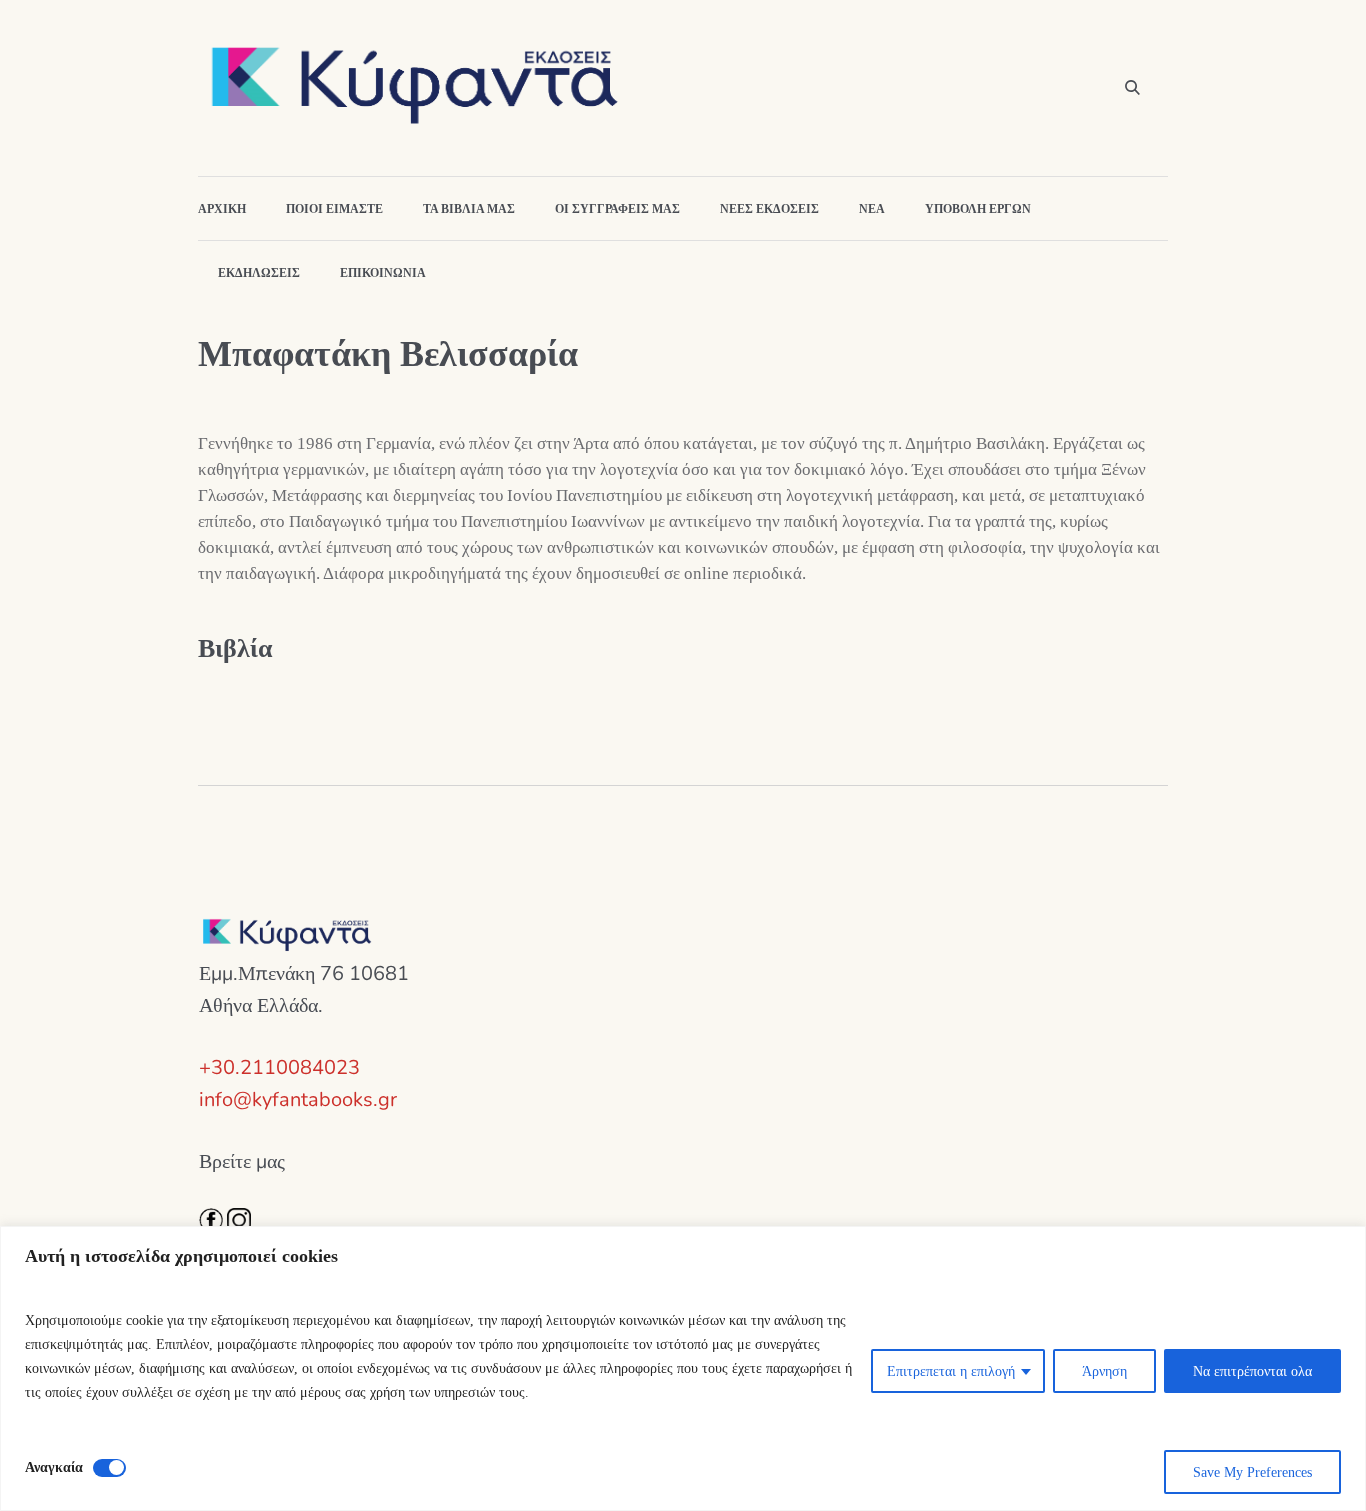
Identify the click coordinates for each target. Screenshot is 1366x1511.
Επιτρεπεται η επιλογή (951, 1371)
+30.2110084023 (279, 1067)
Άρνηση (1104, 1371)
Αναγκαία (54, 1466)
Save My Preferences (1252, 1472)
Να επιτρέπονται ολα (1252, 1371)
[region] (683, 1368)
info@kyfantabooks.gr (298, 1099)
